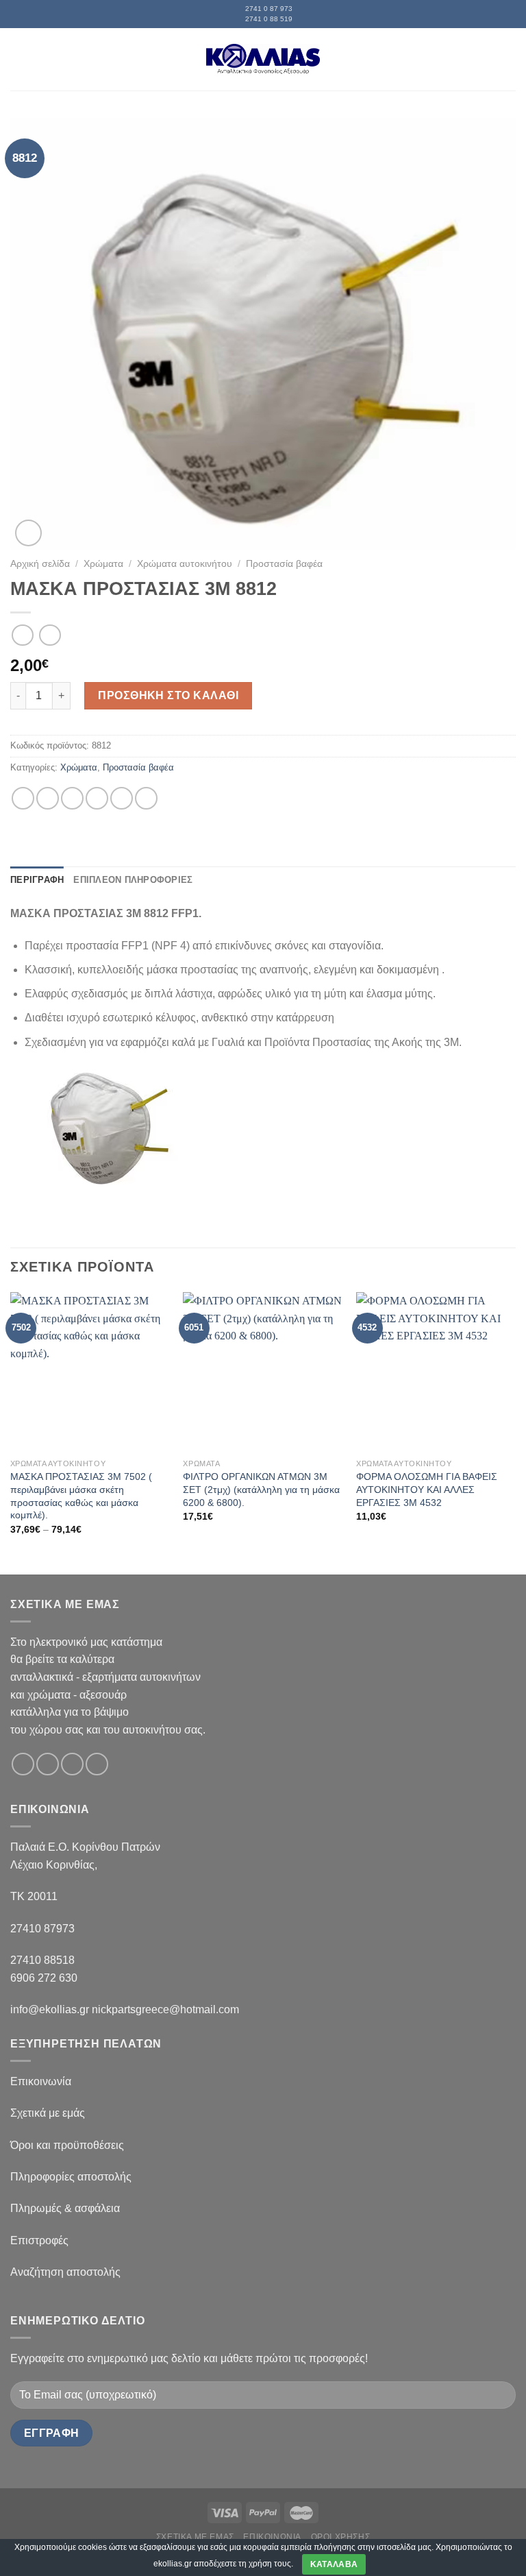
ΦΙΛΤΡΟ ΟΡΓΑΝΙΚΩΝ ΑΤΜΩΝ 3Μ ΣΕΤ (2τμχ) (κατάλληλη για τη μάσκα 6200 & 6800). (261, 1489)
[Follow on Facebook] (23, 1764)
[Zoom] (28, 533)
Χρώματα (103, 564)
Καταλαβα (334, 2564)
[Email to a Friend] (97, 798)
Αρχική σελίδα (40, 564)
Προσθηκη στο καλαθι (168, 695)
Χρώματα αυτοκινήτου (185, 564)
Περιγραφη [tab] (37, 880)
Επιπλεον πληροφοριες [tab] (133, 880)
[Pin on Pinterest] (122, 798)
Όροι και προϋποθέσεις (67, 2145)
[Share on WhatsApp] (23, 798)
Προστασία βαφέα (284, 564)
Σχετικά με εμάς (48, 2113)
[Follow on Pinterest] (97, 1764)
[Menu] (18, 59)
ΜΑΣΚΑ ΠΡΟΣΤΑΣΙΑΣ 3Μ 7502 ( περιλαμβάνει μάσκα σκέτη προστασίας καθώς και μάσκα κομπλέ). (81, 1496)
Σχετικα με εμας (195, 2537)
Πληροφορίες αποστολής (71, 2177)
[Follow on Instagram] (48, 1764)
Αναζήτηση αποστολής (65, 2272)
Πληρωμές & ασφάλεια (65, 2208)
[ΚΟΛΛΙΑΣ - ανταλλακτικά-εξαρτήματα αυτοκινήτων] (263, 59)
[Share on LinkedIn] (146, 798)
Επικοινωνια (272, 2537)
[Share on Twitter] (72, 798)
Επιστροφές (39, 2240)
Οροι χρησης (341, 2537)
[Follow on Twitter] (72, 1764)
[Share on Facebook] (48, 798)
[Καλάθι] (509, 59)
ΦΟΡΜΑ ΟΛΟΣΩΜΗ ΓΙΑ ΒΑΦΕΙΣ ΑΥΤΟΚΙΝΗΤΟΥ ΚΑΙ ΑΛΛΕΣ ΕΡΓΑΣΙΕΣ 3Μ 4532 (427, 1489)
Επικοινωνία (41, 2081)
